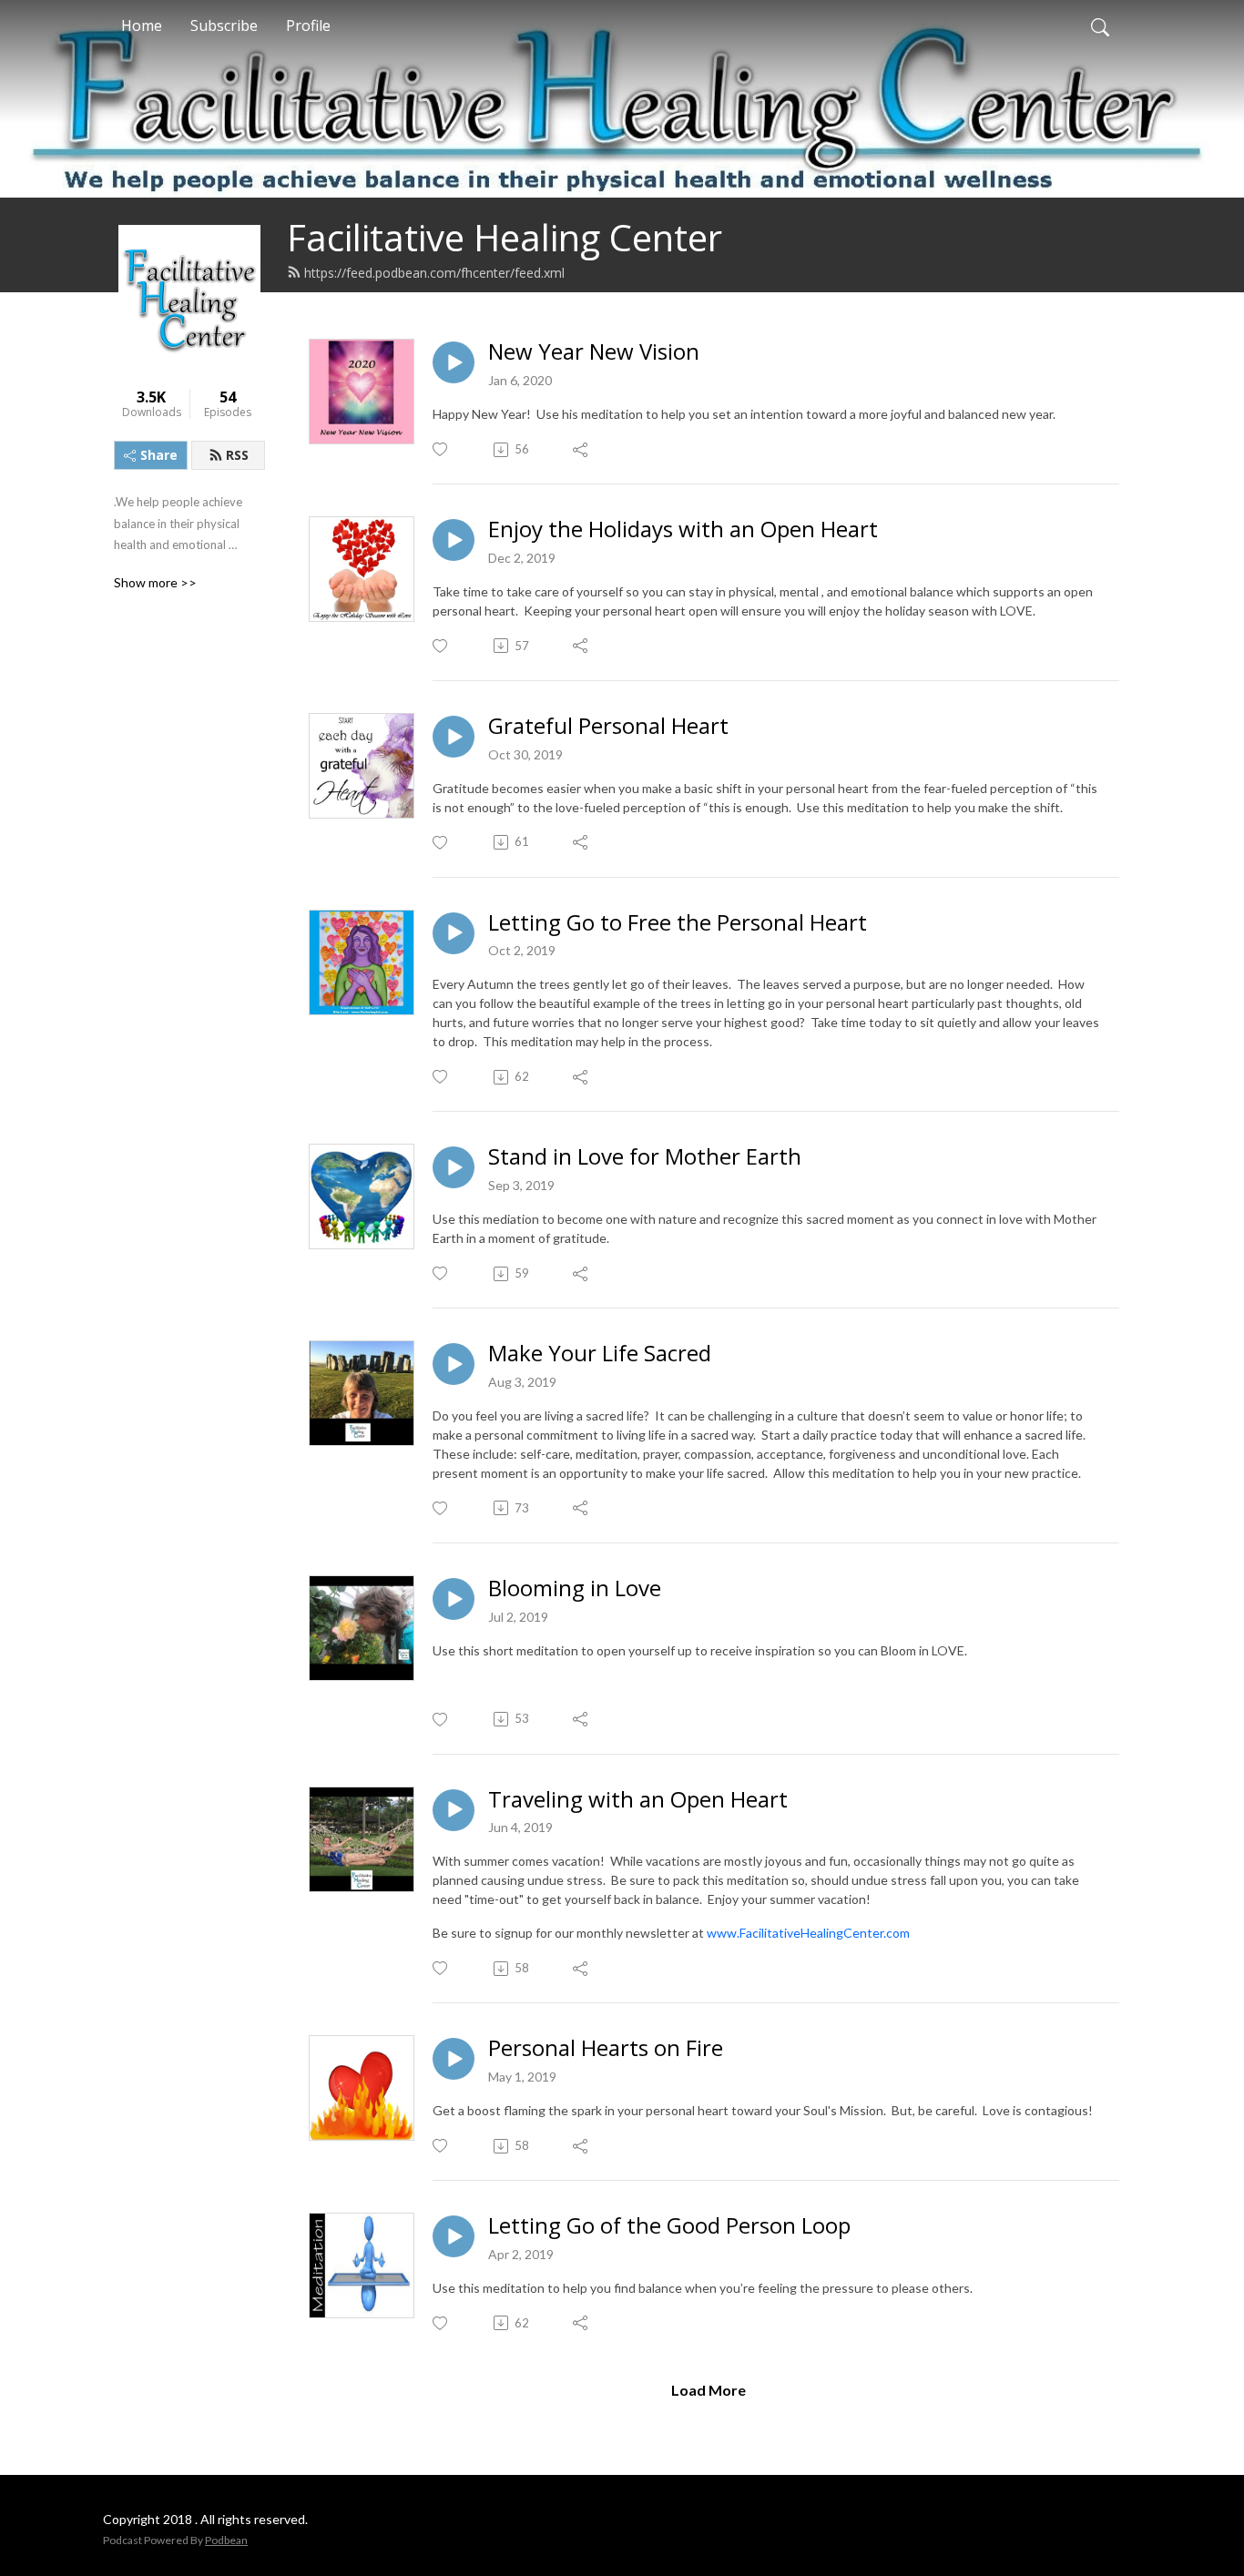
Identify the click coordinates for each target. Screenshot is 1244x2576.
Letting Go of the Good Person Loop (669, 2226)
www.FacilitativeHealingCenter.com (808, 1933)
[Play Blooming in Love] (454, 1599)
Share (159, 455)
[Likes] (441, 449)
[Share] (581, 450)
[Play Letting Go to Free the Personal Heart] (454, 933)
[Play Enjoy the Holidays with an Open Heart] (454, 540)
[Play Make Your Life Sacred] (454, 1364)
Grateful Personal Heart (608, 726)
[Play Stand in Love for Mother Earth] (454, 1167)
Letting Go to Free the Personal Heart (678, 923)
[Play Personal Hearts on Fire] (454, 2059)
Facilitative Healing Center (505, 237)
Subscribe (224, 25)
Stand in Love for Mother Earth (645, 1157)
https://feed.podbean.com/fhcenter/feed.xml (434, 273)
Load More (709, 2390)
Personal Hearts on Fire (606, 2048)
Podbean (226, 2540)
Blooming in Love (575, 1588)
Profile (308, 25)
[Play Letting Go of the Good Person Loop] (454, 2236)
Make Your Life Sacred (600, 1354)
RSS (237, 455)
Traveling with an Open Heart (638, 1800)
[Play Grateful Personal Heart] (454, 737)
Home (142, 25)
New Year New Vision (594, 352)
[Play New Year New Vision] (454, 362)
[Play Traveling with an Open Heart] (454, 1810)
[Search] (1100, 25)
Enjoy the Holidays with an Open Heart (683, 529)
